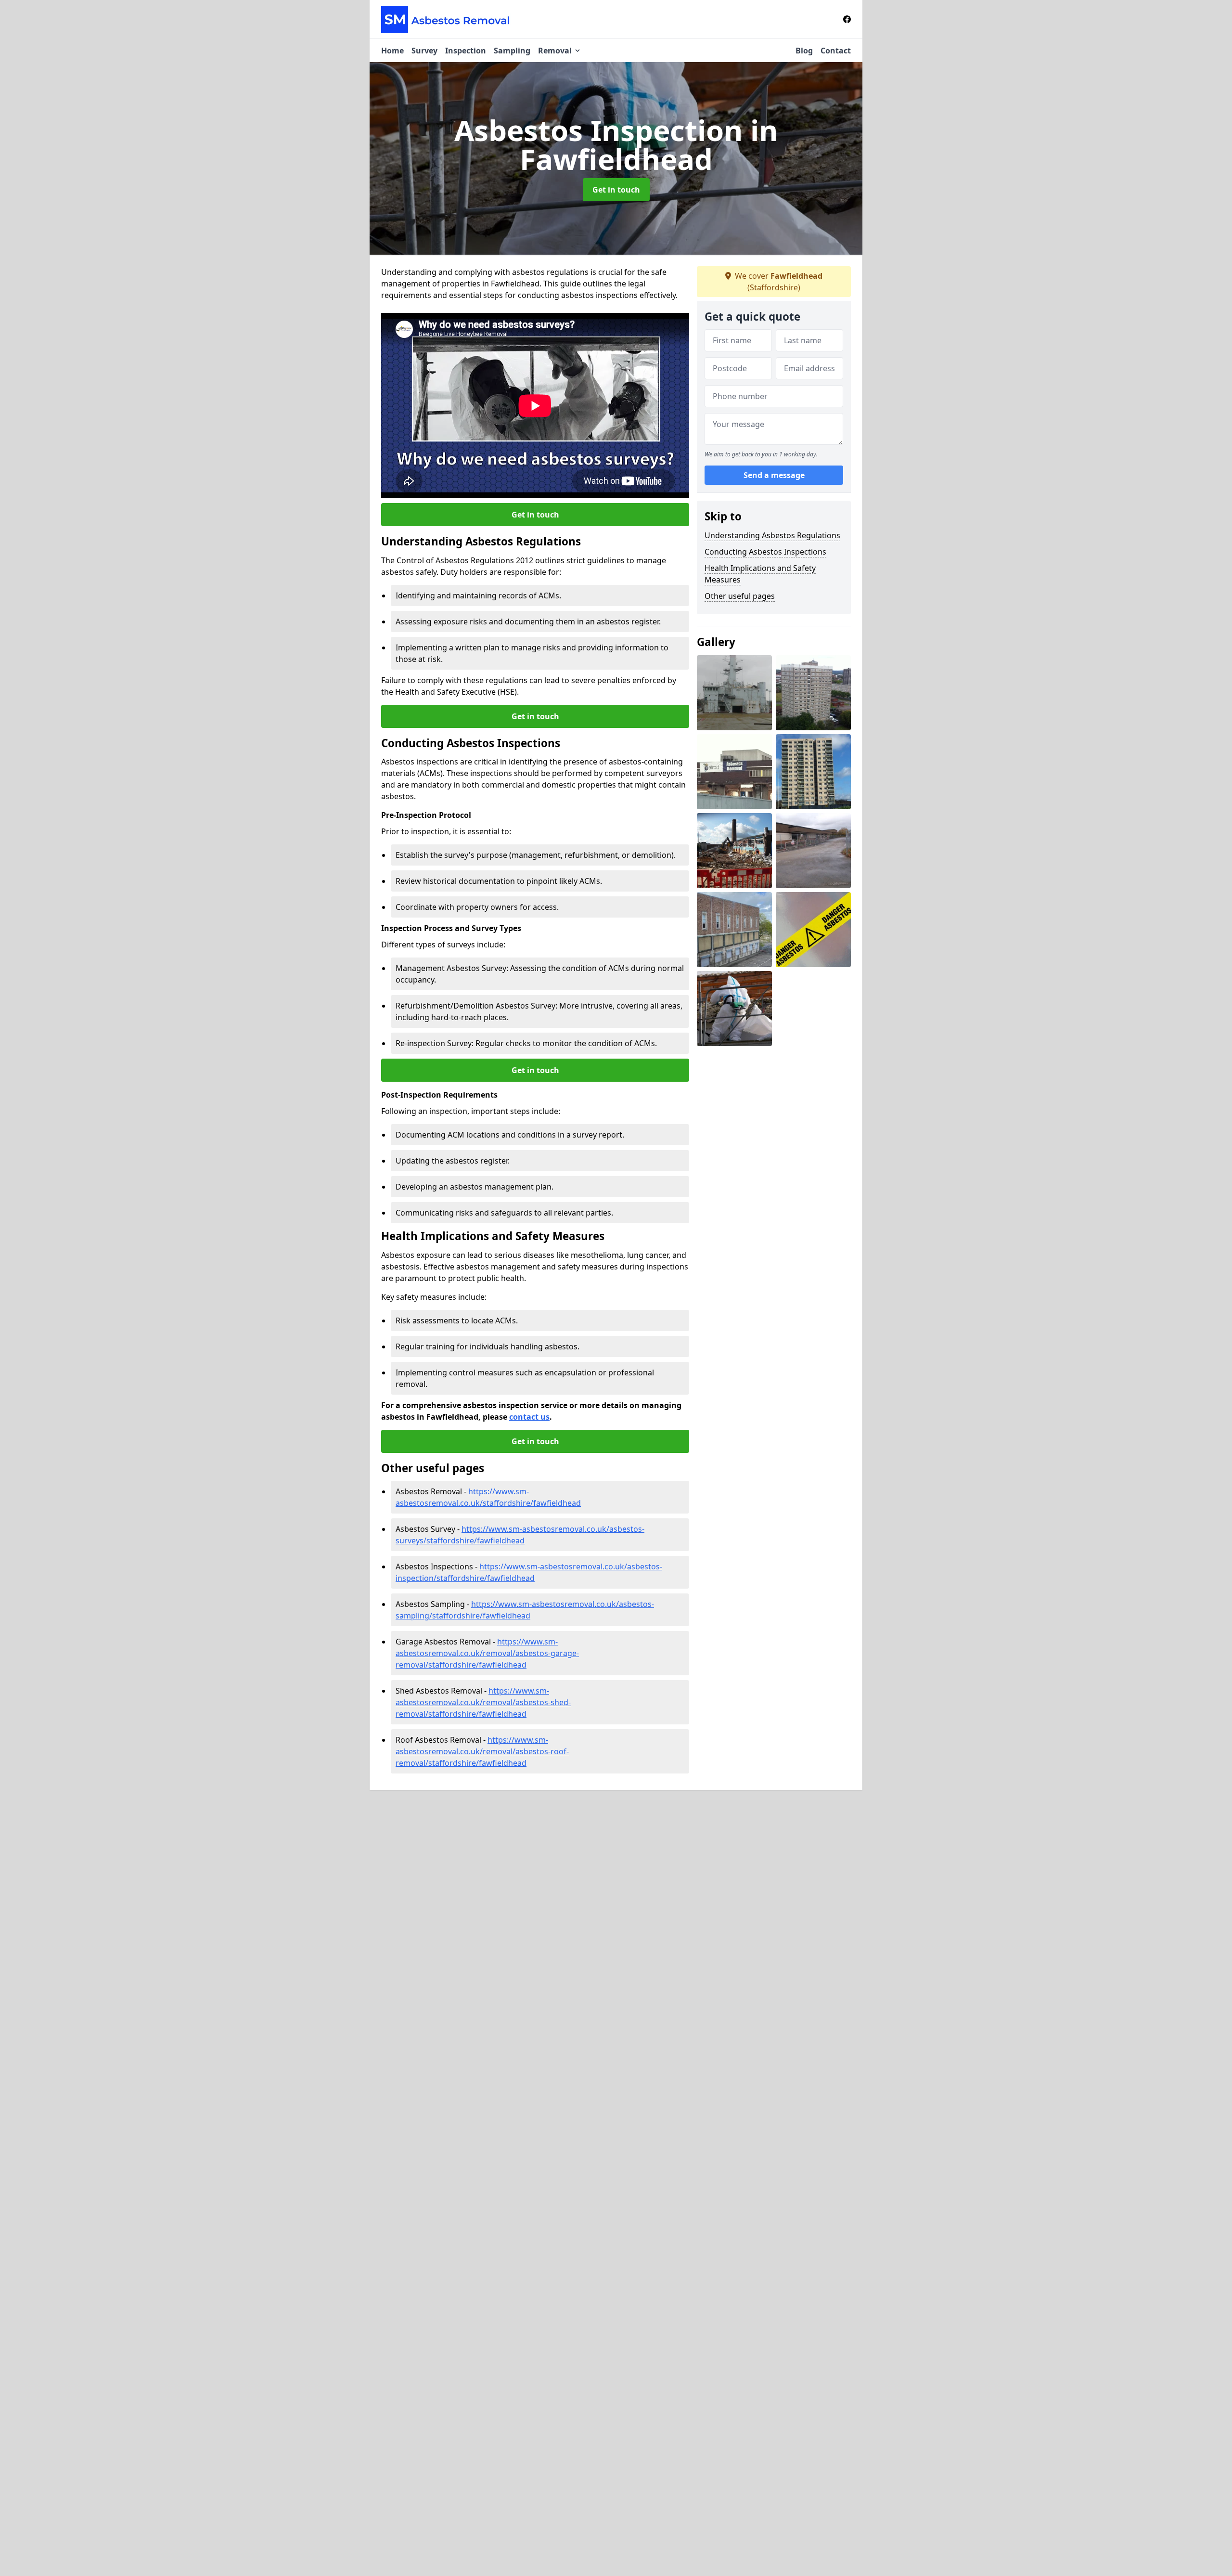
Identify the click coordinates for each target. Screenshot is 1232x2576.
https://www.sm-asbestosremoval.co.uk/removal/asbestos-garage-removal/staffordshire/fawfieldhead (487, 1653)
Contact (836, 51)
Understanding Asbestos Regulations (772, 535)
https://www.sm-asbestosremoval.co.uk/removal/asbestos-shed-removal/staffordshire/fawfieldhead (483, 1702)
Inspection (466, 51)
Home (392, 51)
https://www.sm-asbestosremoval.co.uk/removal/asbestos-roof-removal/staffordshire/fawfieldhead (482, 1751)
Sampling (512, 51)
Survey (424, 51)
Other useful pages (740, 596)
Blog (804, 51)
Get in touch (616, 190)
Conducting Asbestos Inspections (765, 552)
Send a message (774, 476)
